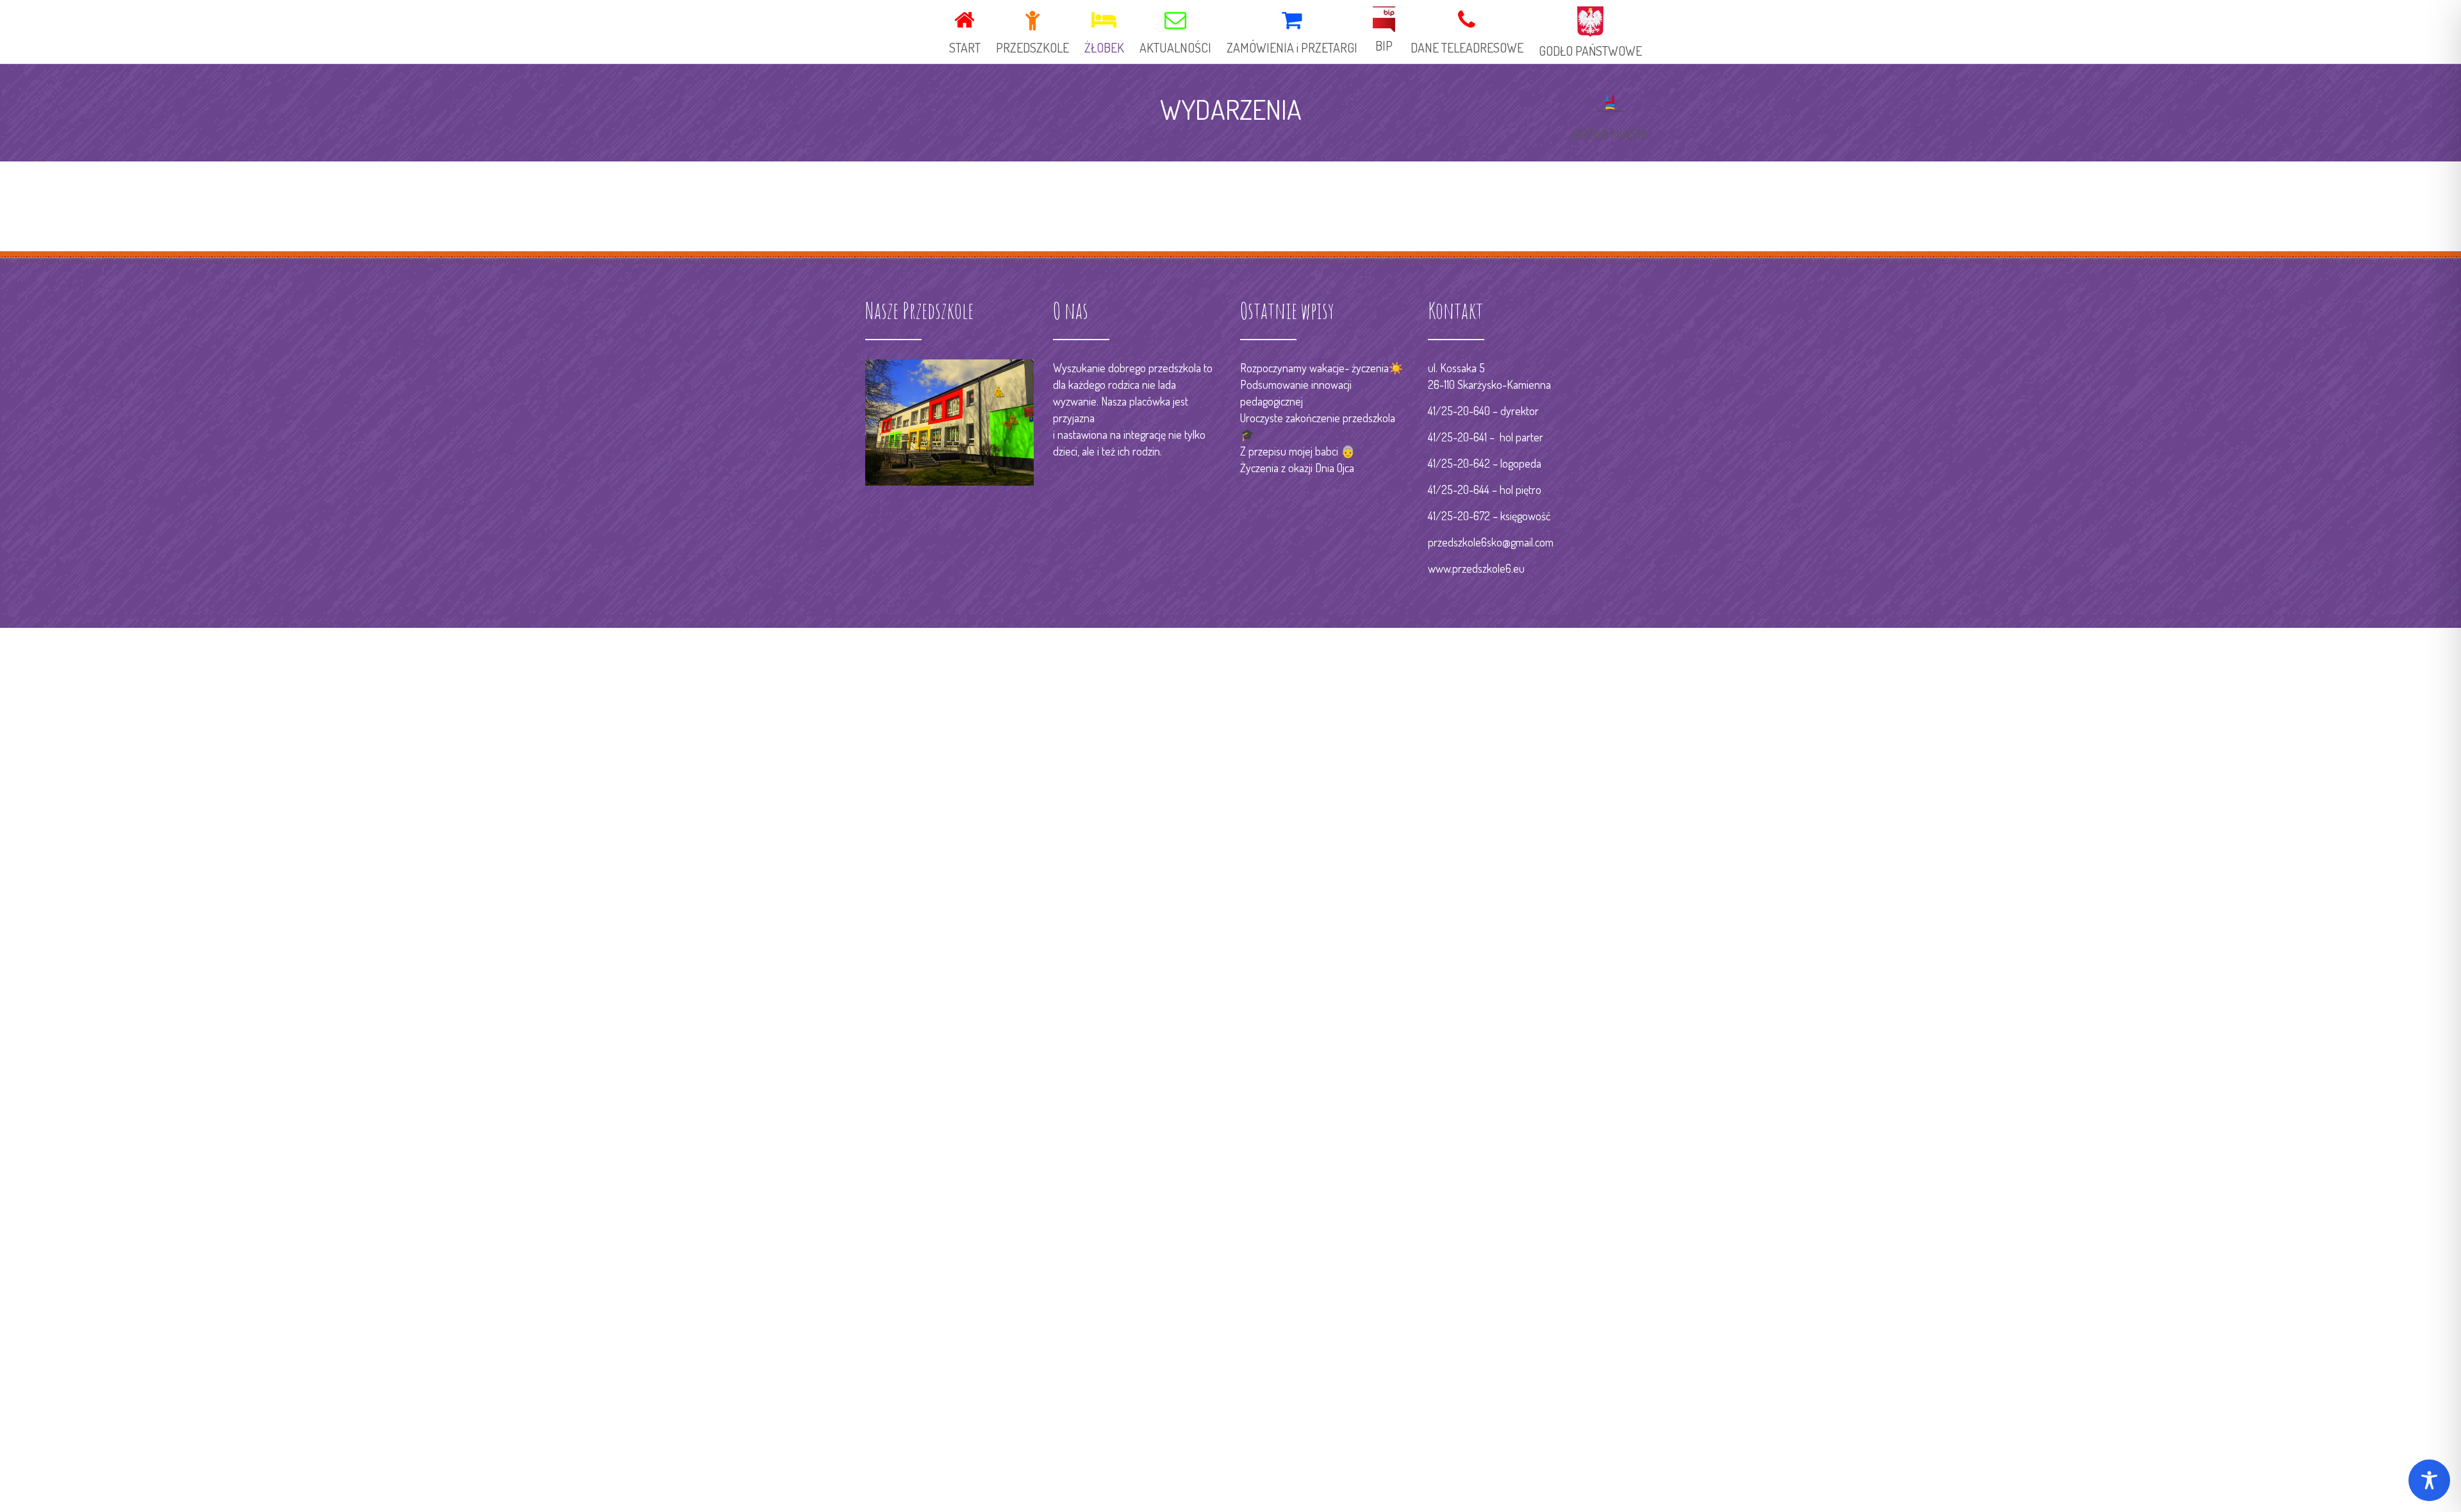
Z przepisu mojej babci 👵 (1297, 451)
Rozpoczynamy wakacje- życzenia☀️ (1322, 368)
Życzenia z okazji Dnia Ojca (1297, 468)
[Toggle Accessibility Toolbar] (2429, 1480)
